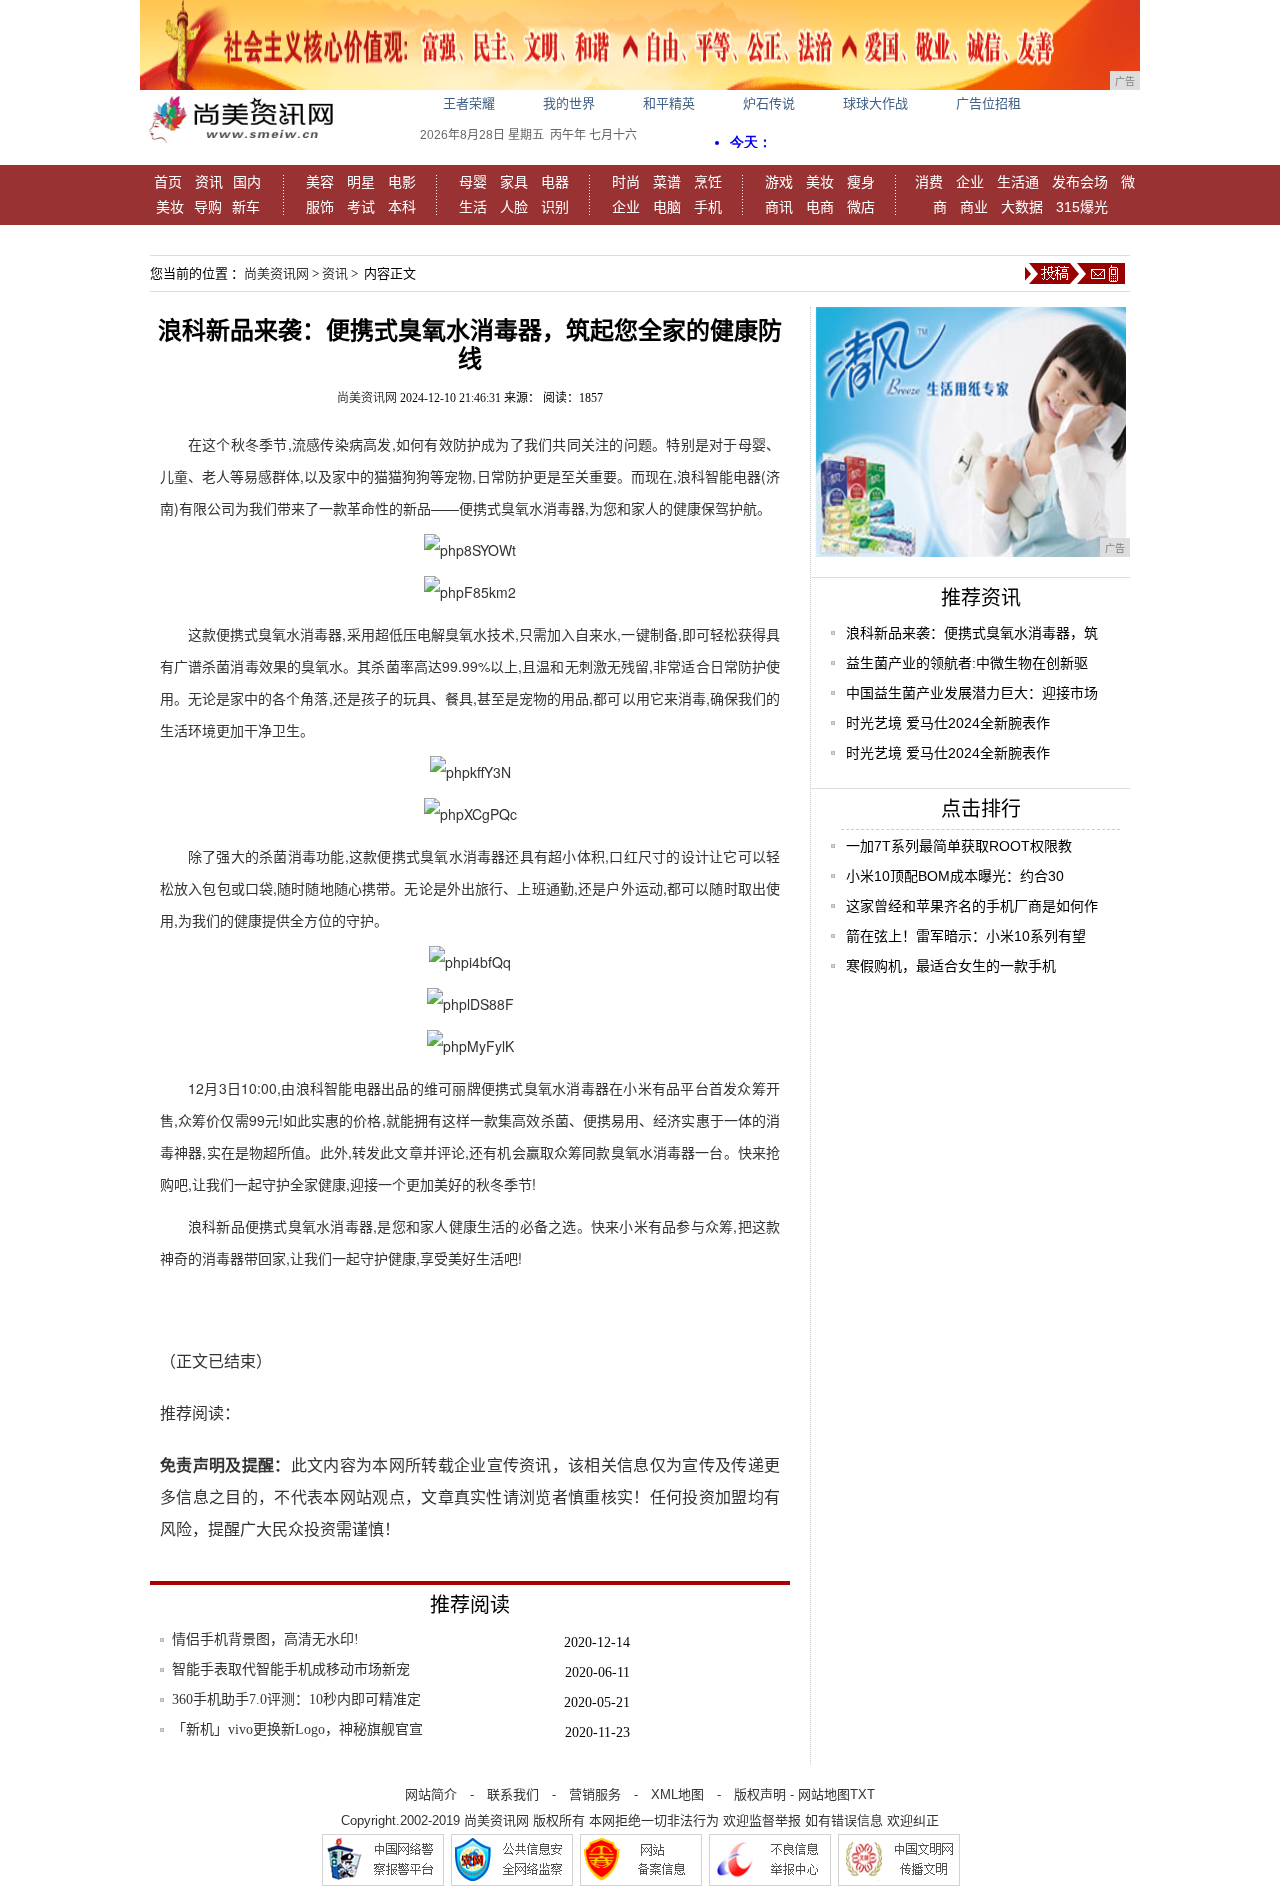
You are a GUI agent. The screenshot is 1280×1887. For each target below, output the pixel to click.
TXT (862, 1794)
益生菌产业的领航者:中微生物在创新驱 (967, 663)
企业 (626, 207)
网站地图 (824, 1794)
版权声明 (760, 1794)
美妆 (170, 207)
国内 (247, 182)
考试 (361, 207)
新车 (246, 207)
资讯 (209, 182)
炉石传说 (769, 103)
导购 (208, 207)
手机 (708, 207)
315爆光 (1082, 207)
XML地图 (677, 1794)
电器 (555, 182)
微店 (861, 207)
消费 (929, 182)
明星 (361, 182)
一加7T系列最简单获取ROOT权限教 (959, 846)
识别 (555, 207)
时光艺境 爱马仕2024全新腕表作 (948, 723)
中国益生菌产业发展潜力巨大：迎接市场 (972, 693)
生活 (473, 207)
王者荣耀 (469, 103)
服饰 (320, 207)
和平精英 (669, 103)
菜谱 (667, 182)
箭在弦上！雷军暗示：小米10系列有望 (966, 936)
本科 (402, 207)
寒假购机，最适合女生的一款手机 (951, 966)
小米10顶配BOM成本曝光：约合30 (955, 876)
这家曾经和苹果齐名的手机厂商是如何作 (972, 906)
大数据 (1022, 207)
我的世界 (569, 103)
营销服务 (595, 1794)
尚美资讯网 (276, 273)
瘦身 (861, 182)
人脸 (514, 207)
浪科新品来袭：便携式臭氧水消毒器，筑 (972, 633)
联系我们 (513, 1794)
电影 (402, 182)
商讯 (779, 207)
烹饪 (708, 182)
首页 (168, 182)
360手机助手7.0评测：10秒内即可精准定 (296, 1699)
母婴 (473, 182)
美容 (320, 182)
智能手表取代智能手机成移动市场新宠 (291, 1669)
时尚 (626, 182)
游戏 (779, 182)
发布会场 (1080, 182)
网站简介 (431, 1794)
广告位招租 (988, 103)
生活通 (1018, 182)
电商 (820, 207)
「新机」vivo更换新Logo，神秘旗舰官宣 (297, 1729)
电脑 (667, 207)
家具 (514, 182)
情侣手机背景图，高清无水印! (265, 1639)
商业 (974, 207)
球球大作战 (875, 103)
